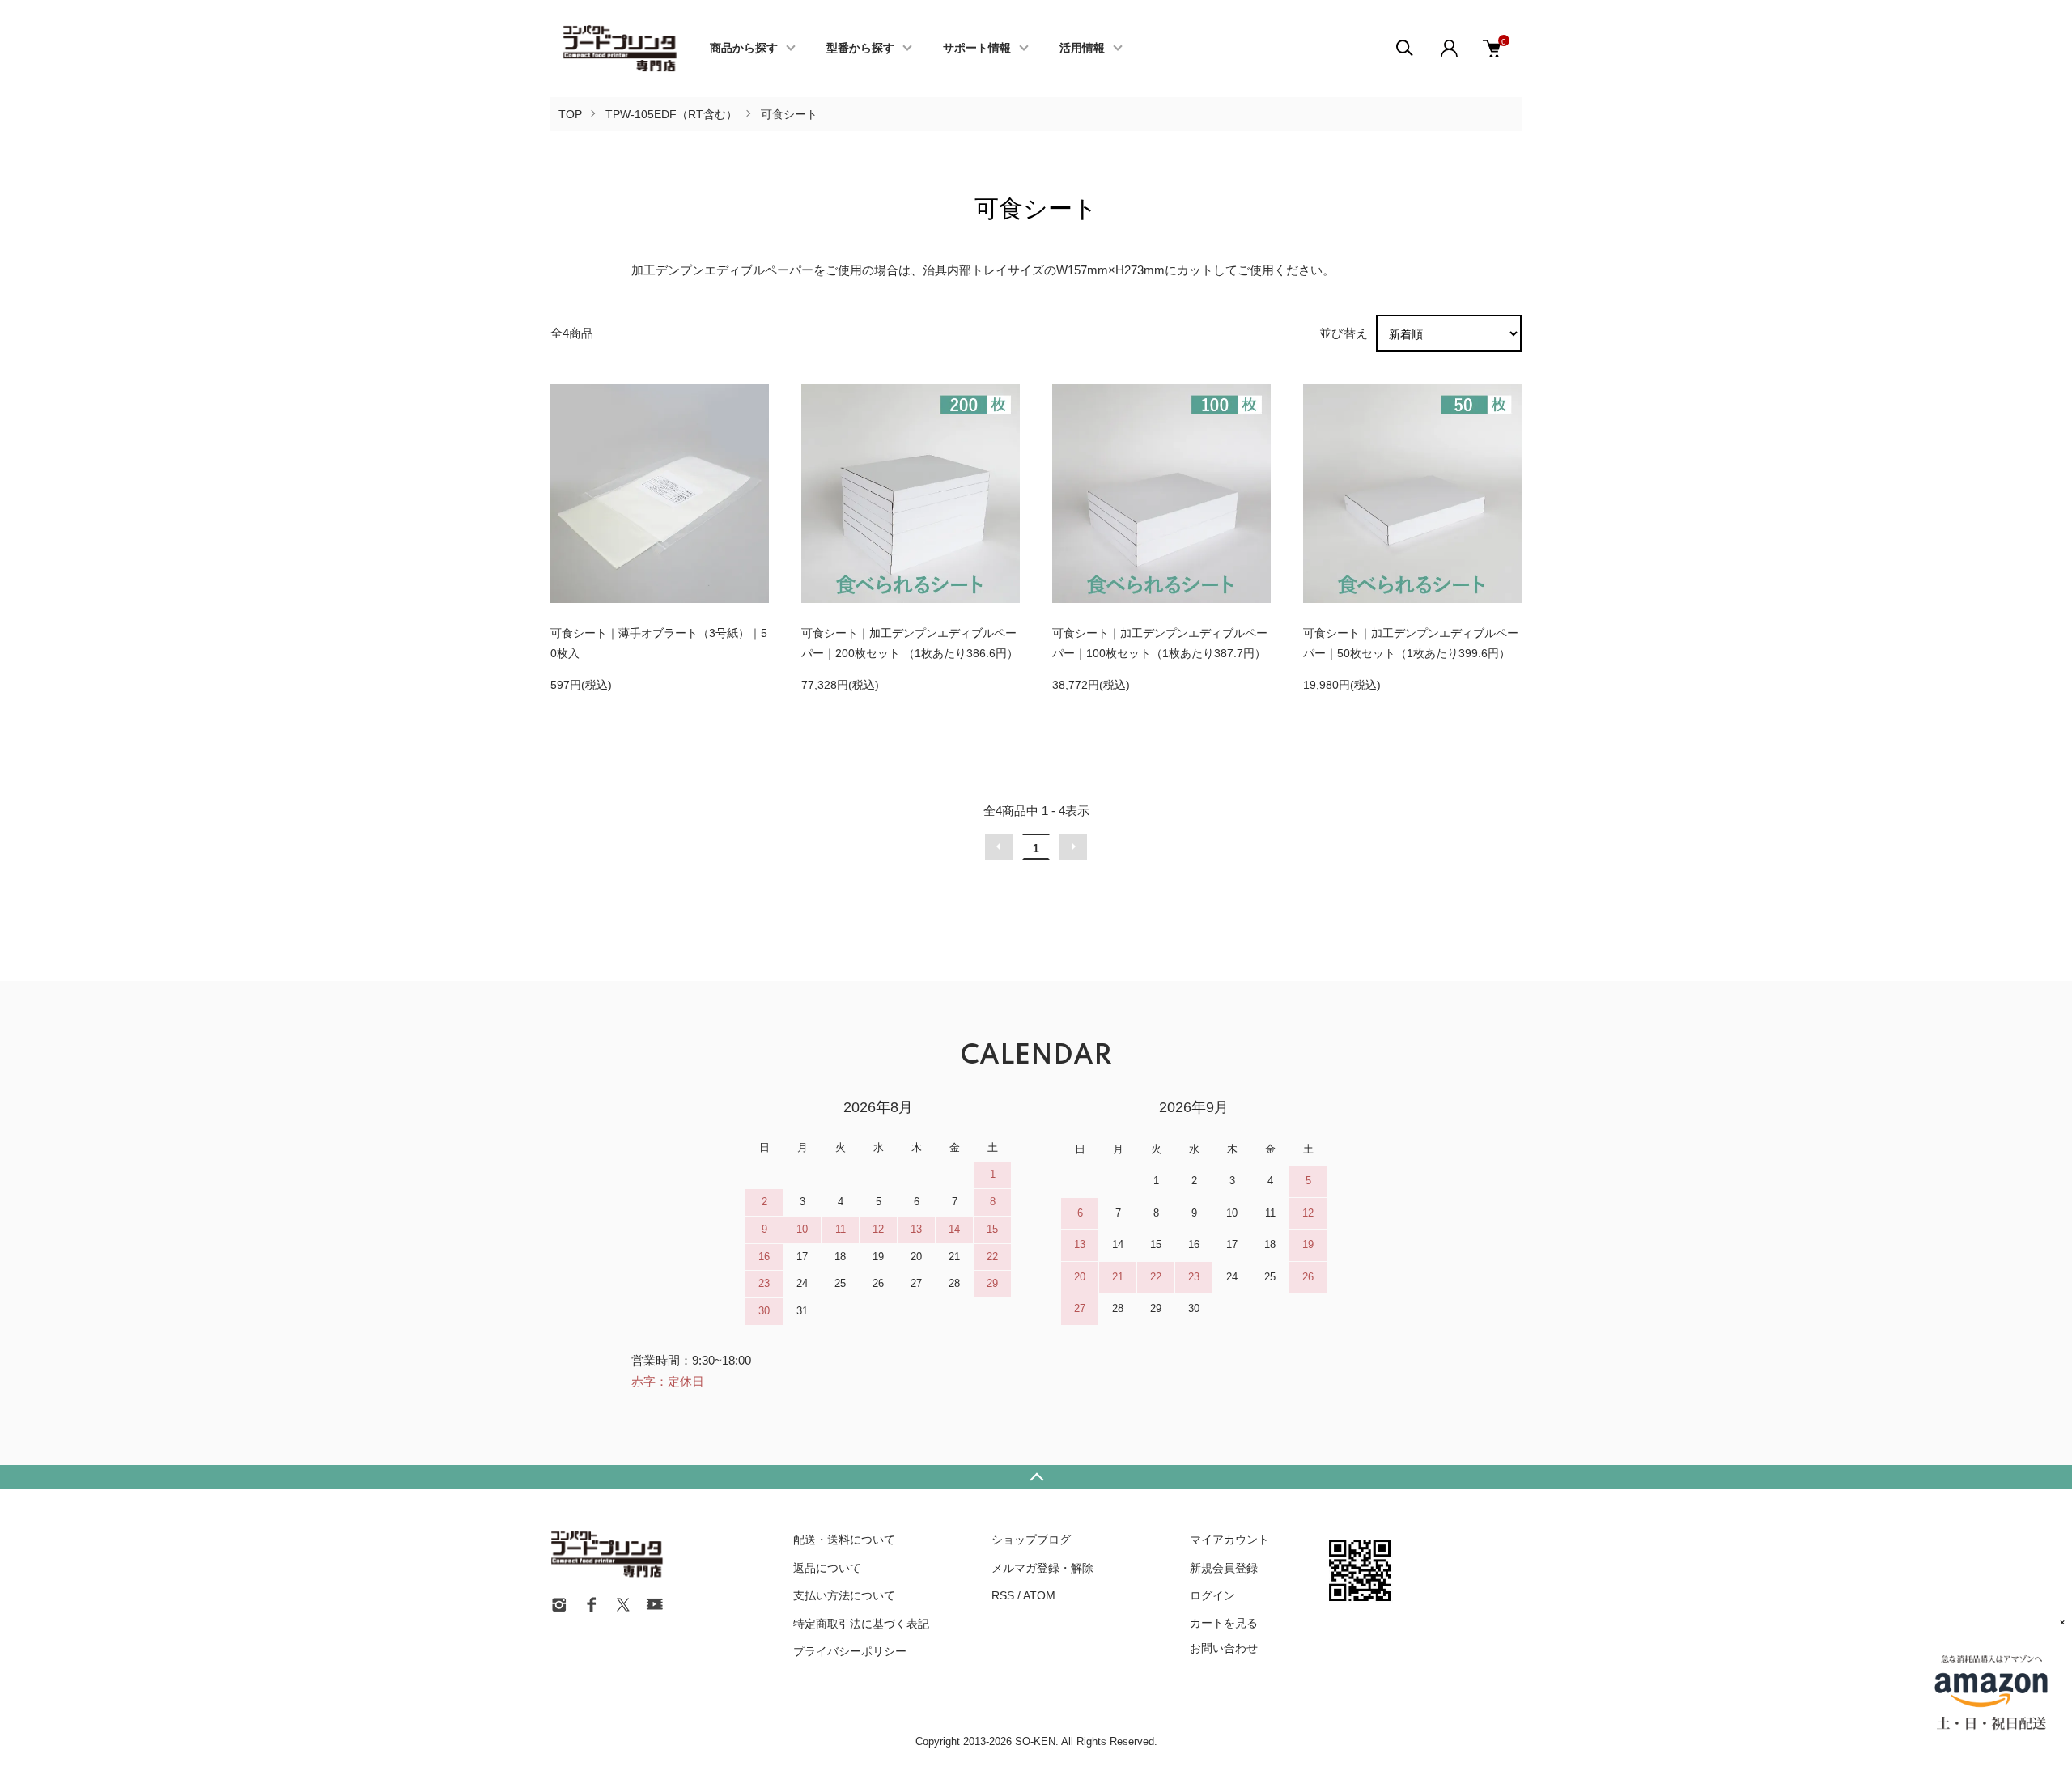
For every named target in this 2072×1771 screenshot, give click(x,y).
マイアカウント (1229, 1540)
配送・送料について (844, 1540)
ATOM (1039, 1595)
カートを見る (1224, 1622)
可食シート (789, 114)
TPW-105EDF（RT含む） (671, 114)
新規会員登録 (1224, 1568)
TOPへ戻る (1036, 1477)
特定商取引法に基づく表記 (861, 1624)
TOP (570, 114)
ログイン (1212, 1595)
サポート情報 (977, 49)
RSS (1003, 1595)
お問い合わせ (1224, 1648)
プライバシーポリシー (850, 1651)
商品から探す (744, 49)
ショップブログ (1031, 1540)
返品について (827, 1568)
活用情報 (1082, 49)
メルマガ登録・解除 (1042, 1568)
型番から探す (860, 49)
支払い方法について (844, 1595)
